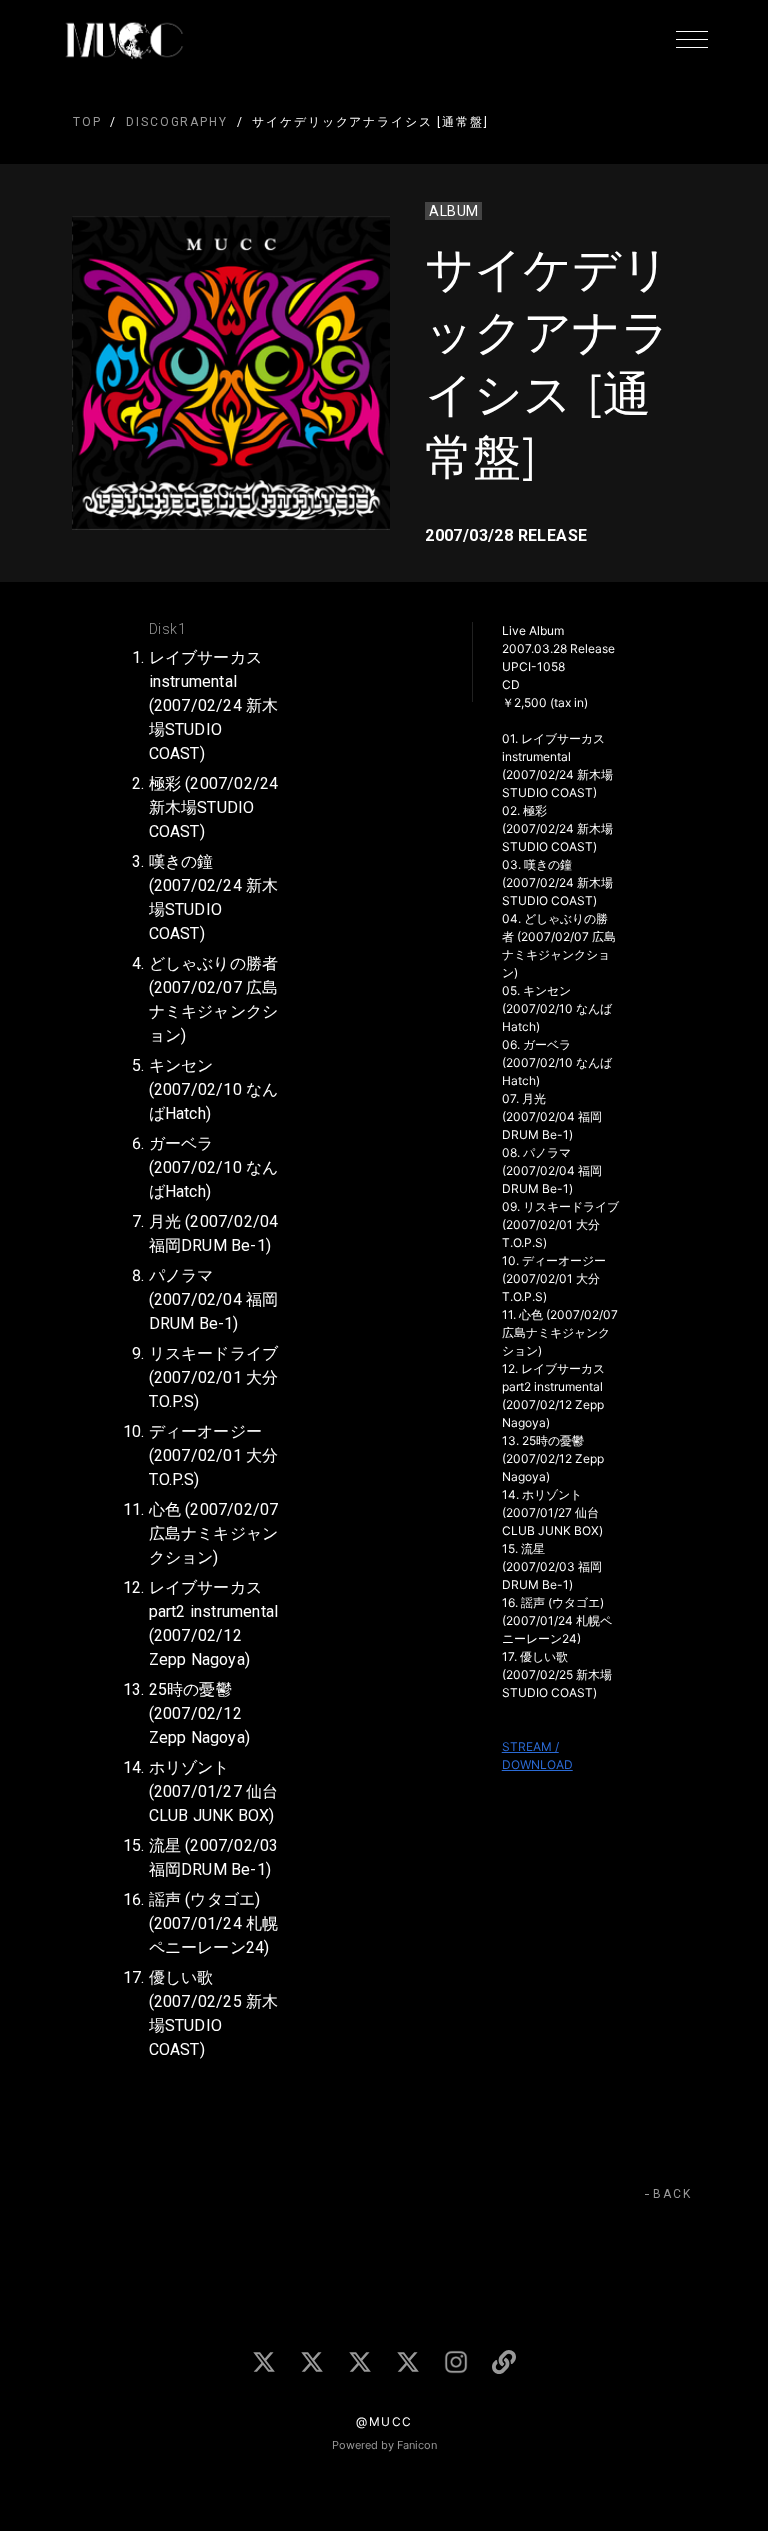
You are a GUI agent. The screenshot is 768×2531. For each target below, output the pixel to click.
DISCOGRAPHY (176, 122)
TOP (87, 122)
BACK (672, 2194)
